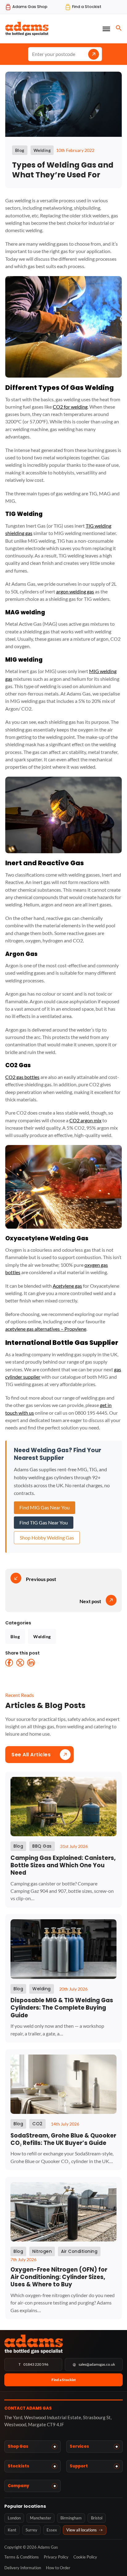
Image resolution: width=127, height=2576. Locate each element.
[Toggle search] (119, 28)
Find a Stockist (64, 2380)
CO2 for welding (70, 407)
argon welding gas (75, 591)
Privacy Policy (56, 2557)
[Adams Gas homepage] (63, 2344)
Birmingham (71, 2518)
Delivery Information (23, 2568)
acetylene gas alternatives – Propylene (46, 1329)
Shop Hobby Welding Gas (47, 1538)
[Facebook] (9, 1663)
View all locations (85, 2530)
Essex (52, 2530)
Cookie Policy (85, 2557)
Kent (12, 2530)
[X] (20, 1663)
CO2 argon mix (85, 1120)
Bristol (97, 2518)
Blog (15, 1637)
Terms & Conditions (22, 2557)
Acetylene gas (67, 1286)
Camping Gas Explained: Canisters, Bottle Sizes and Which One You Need (63, 1865)
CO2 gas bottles (22, 1077)
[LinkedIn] (31, 1663)
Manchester (41, 2518)
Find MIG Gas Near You (45, 1507)
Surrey (31, 2530)
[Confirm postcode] (94, 54)
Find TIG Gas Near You (44, 1522)
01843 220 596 (33, 2364)
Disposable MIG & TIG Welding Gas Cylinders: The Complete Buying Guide (62, 2008)
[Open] (106, 29)
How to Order (58, 2568)
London (14, 2518)
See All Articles (31, 1755)
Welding (42, 1637)
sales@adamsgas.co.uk (94, 2364)
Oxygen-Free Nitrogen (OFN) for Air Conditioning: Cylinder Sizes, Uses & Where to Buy (59, 2277)
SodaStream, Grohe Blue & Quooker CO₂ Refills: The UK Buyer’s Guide (63, 2139)
